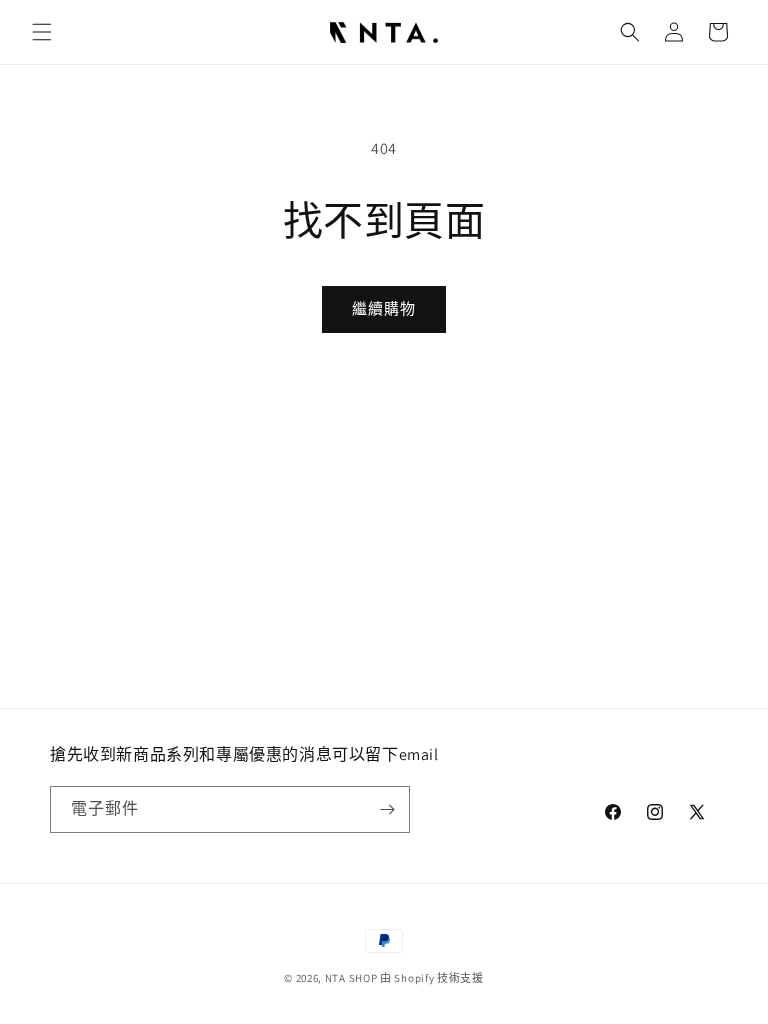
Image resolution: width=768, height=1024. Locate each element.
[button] (42, 32)
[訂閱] (387, 809)
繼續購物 (384, 308)
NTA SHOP (351, 978)
